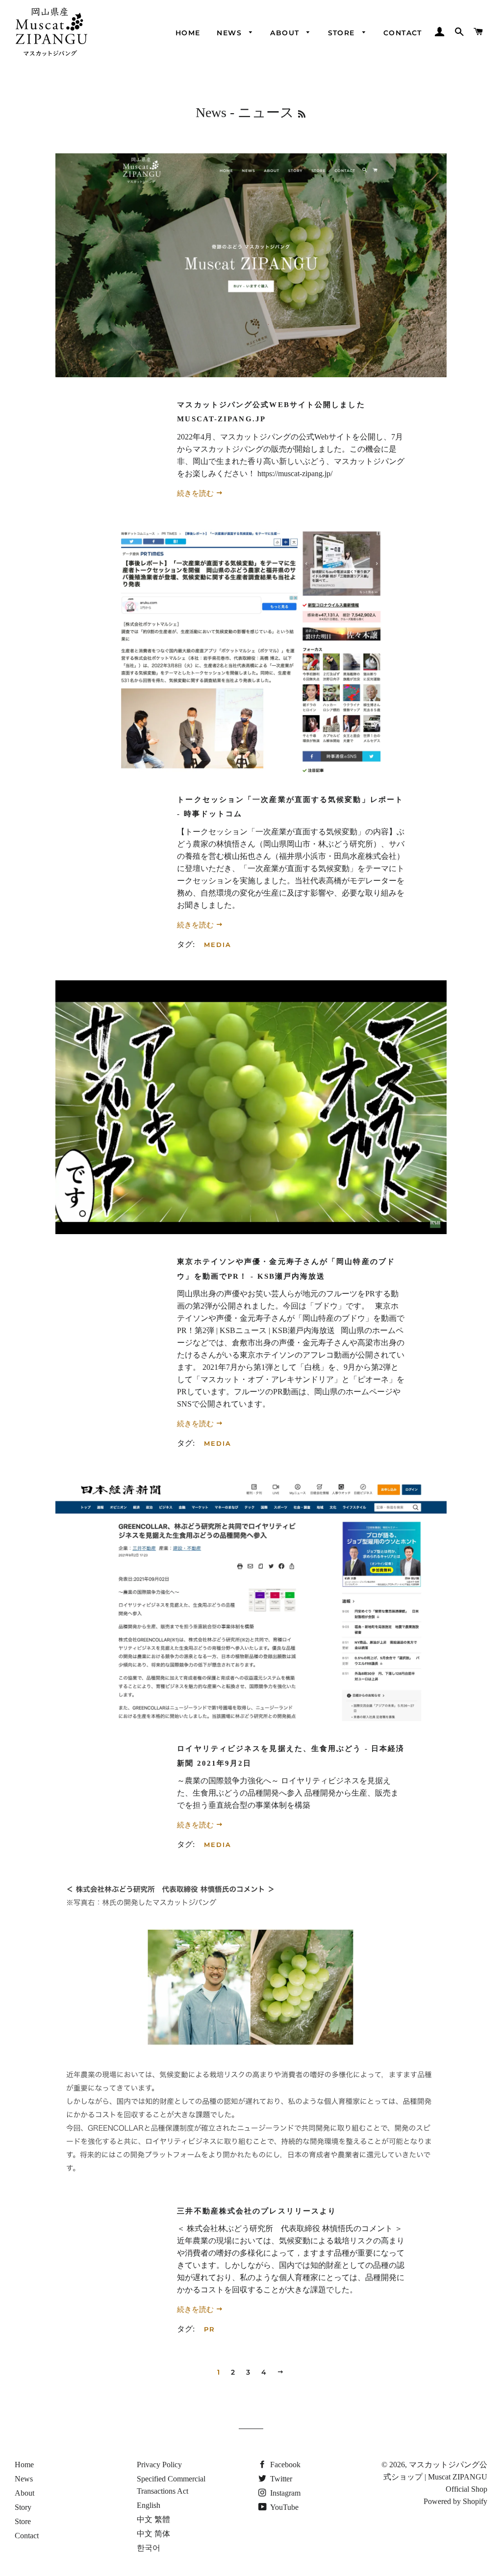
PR (210, 2329)
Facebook (284, 2465)
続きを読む (196, 493)
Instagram (284, 2493)
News (230, 33)
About (286, 33)
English (149, 2505)
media (218, 945)
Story (23, 2507)
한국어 (149, 2548)
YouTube (284, 2507)
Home (188, 33)
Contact (403, 33)
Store (343, 33)
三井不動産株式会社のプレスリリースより (257, 2211)
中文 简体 (153, 2534)
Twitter (280, 2479)
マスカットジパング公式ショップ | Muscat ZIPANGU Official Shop (435, 2477)
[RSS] (302, 114)
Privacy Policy (159, 2465)
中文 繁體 (153, 2519)
